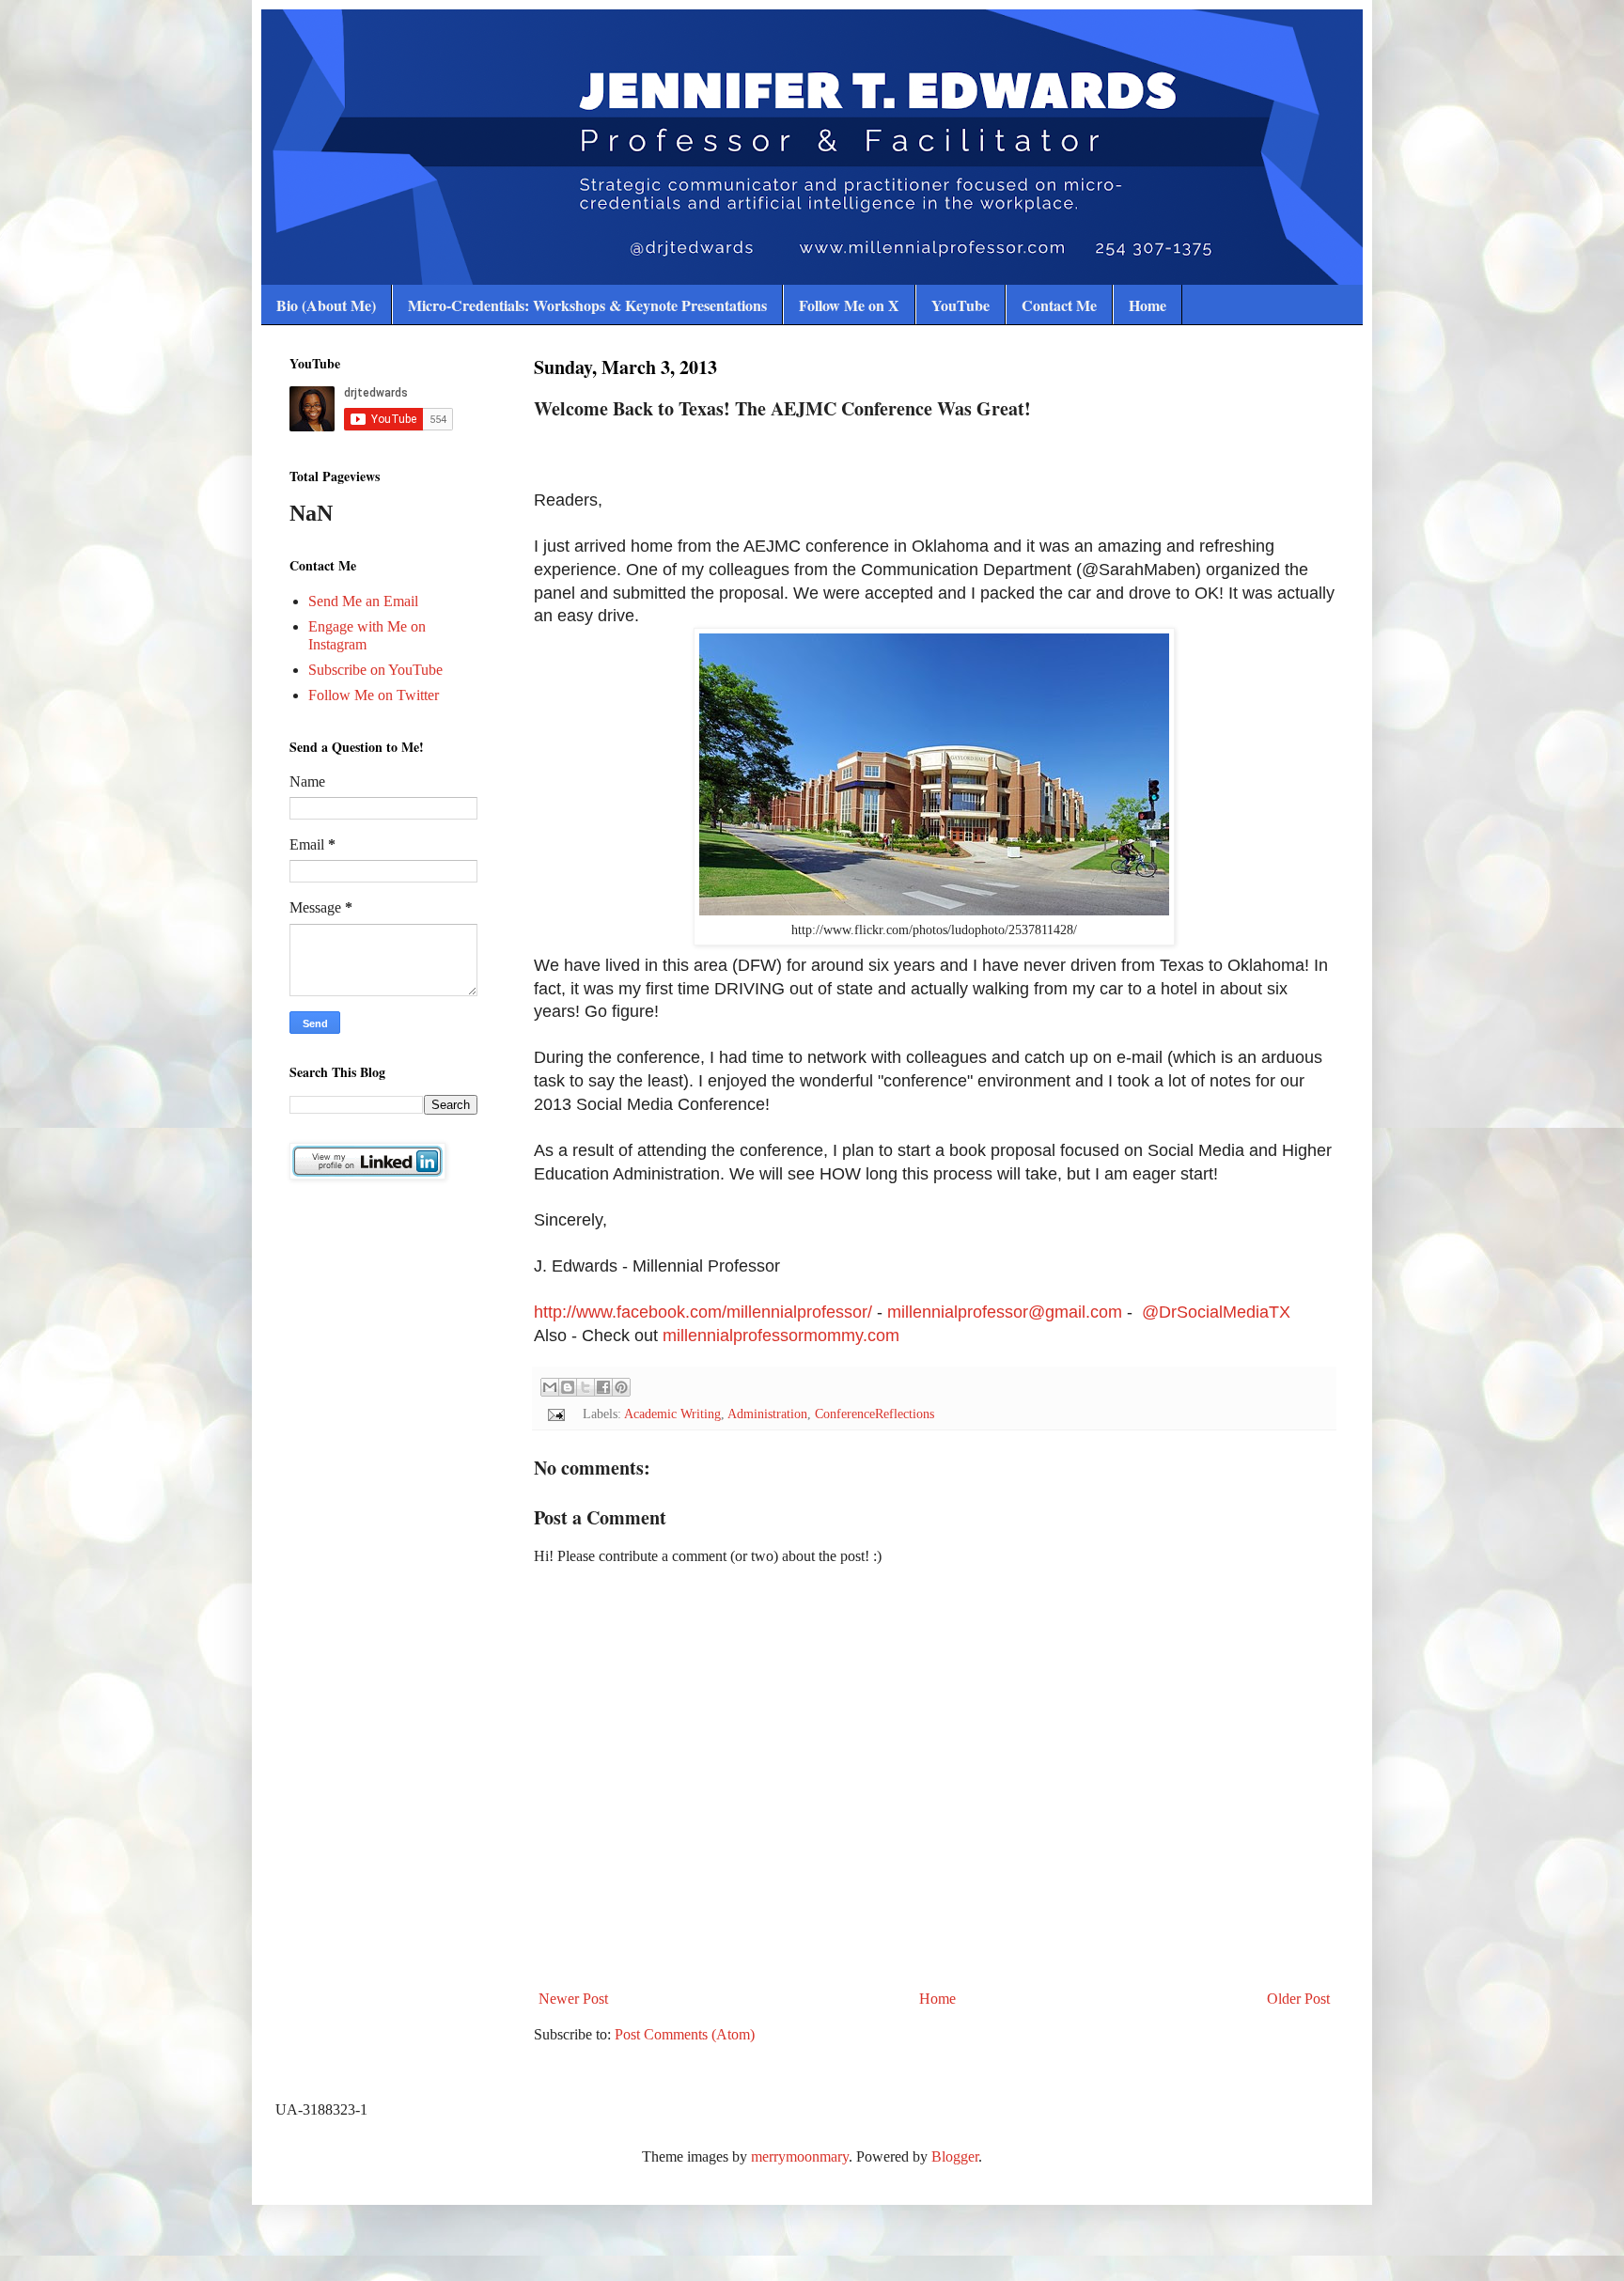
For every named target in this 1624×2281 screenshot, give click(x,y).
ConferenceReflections (874, 1414)
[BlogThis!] (568, 1387)
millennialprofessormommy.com (781, 1336)
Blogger (955, 2156)
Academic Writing (672, 1414)
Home (1148, 305)
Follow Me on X (849, 305)
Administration (767, 1414)
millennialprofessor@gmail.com (1005, 1312)
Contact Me (1059, 305)
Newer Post (573, 1999)
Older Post (1298, 1999)
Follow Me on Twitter (374, 695)
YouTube (960, 305)
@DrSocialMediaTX (1218, 1312)
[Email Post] (555, 1414)
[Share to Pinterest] (621, 1387)
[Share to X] (586, 1387)
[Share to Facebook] (603, 1387)
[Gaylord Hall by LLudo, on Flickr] (934, 910)
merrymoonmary (800, 2156)
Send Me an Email (363, 601)
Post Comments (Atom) (685, 2034)
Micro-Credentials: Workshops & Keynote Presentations (587, 305)
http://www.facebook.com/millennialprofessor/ (703, 1312)
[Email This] (550, 1387)
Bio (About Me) (326, 305)
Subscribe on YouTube (375, 670)
